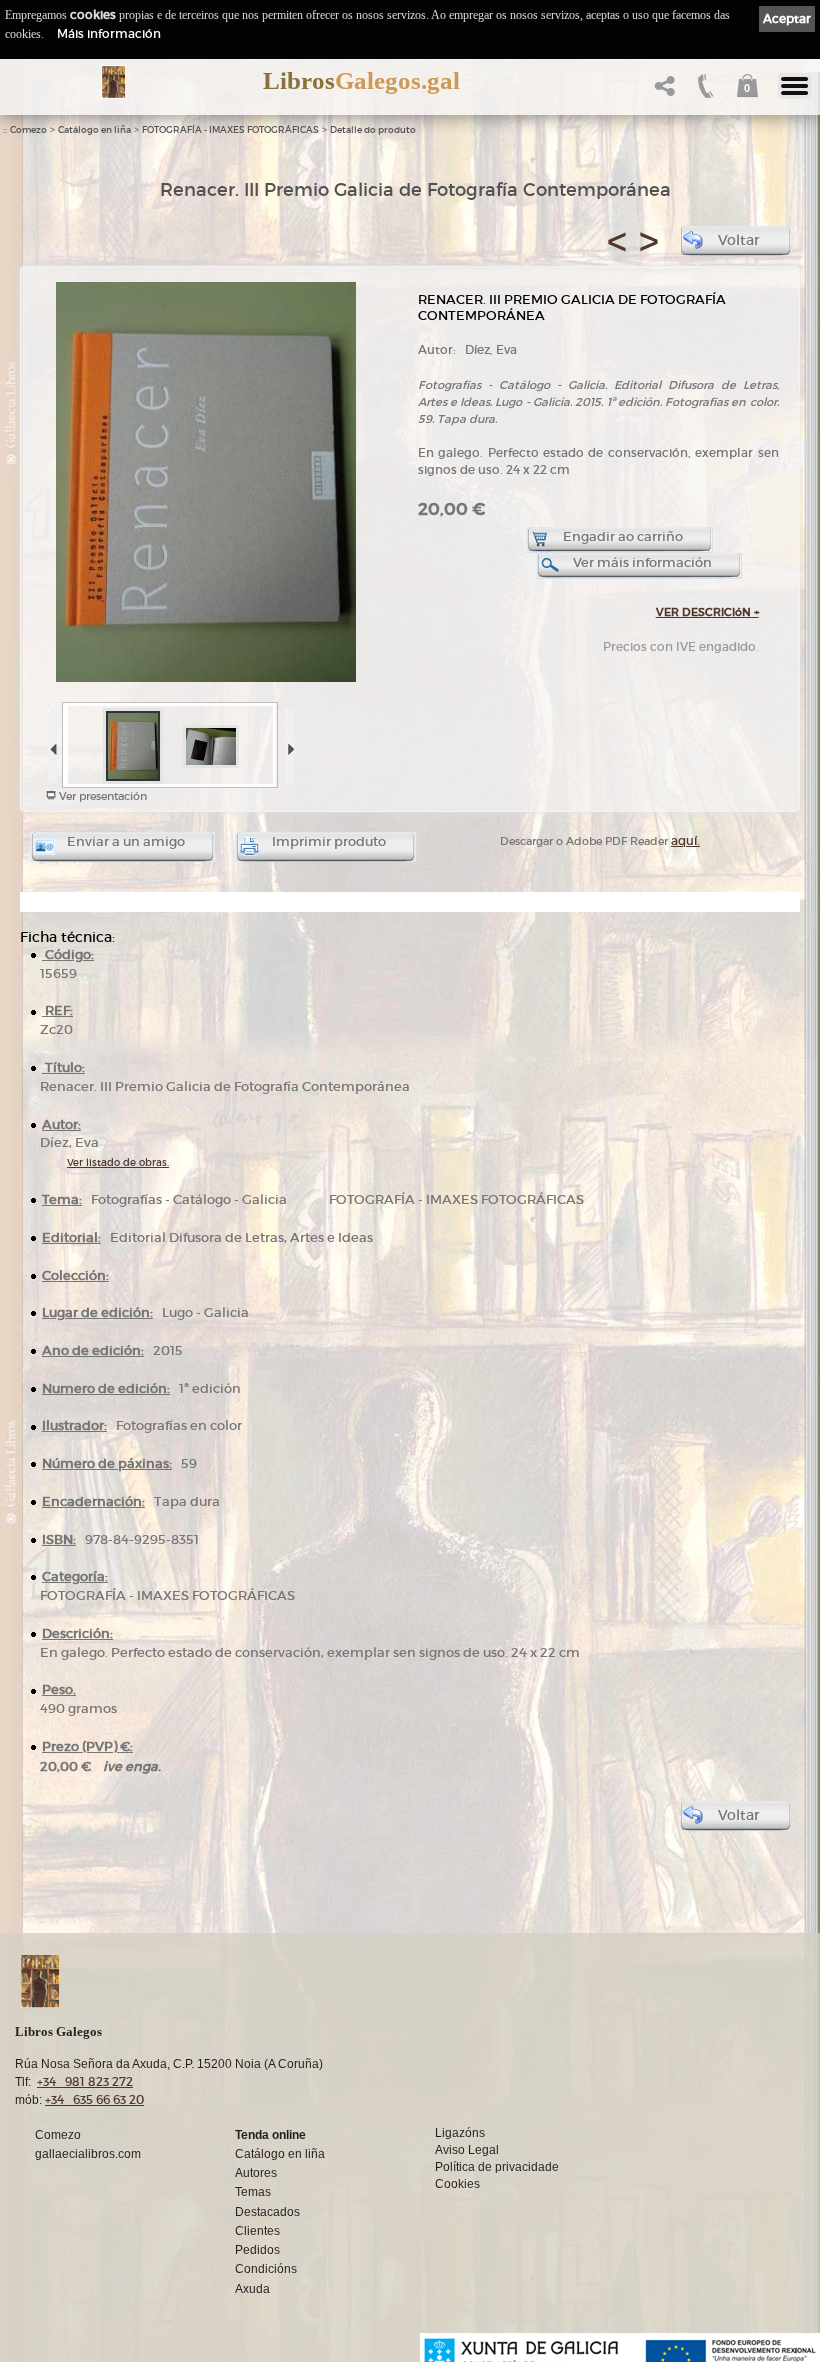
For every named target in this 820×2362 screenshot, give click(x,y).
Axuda (252, 2289)
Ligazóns (460, 2133)
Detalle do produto (373, 130)
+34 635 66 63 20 (94, 2099)
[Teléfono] (703, 91)
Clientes (257, 2231)
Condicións (266, 2269)
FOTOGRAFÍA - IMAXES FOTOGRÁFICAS (230, 130)
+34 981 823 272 (85, 2081)
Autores (256, 2173)
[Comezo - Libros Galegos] (113, 82)
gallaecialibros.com (88, 2154)
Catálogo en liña (94, 130)
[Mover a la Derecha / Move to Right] (288, 742)
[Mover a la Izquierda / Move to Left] (51, 742)
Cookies (457, 2184)
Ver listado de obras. (118, 1162)
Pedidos (257, 2250)
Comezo (28, 130)
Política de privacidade (497, 2167)
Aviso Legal (467, 2150)
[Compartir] (662, 91)
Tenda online (270, 2135)
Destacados (267, 2212)
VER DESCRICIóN (707, 612)
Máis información (109, 33)
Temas (253, 2192)
